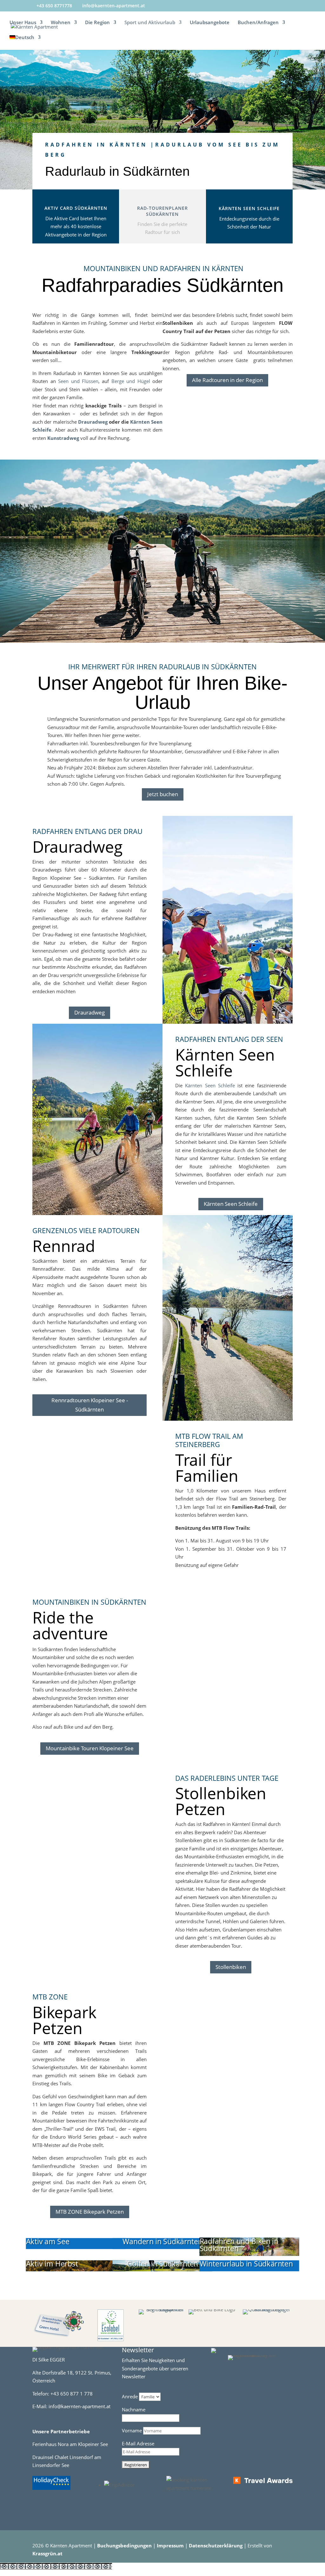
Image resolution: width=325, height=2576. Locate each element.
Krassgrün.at (47, 2553)
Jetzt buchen (163, 794)
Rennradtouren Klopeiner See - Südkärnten (90, 1405)
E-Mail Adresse (138, 2443)
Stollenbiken (231, 1967)
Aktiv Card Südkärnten (76, 208)
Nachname (134, 2409)
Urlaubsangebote (210, 23)
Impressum (171, 2545)
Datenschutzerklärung (216, 2545)
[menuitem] (25, 42)
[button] (56, 2566)
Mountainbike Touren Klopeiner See (90, 1748)
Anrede (130, 2396)
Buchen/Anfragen (258, 23)
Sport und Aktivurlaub (150, 23)
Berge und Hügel (131, 381)
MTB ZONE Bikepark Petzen (90, 2212)
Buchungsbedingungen (125, 2545)
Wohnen (61, 23)
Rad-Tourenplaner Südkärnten (162, 211)
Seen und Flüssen (78, 381)
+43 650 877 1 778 (72, 2394)
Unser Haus (23, 23)
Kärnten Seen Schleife (249, 208)
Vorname (133, 2430)
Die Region (97, 23)
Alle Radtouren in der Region (227, 380)
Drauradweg (93, 422)
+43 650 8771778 (54, 6)
